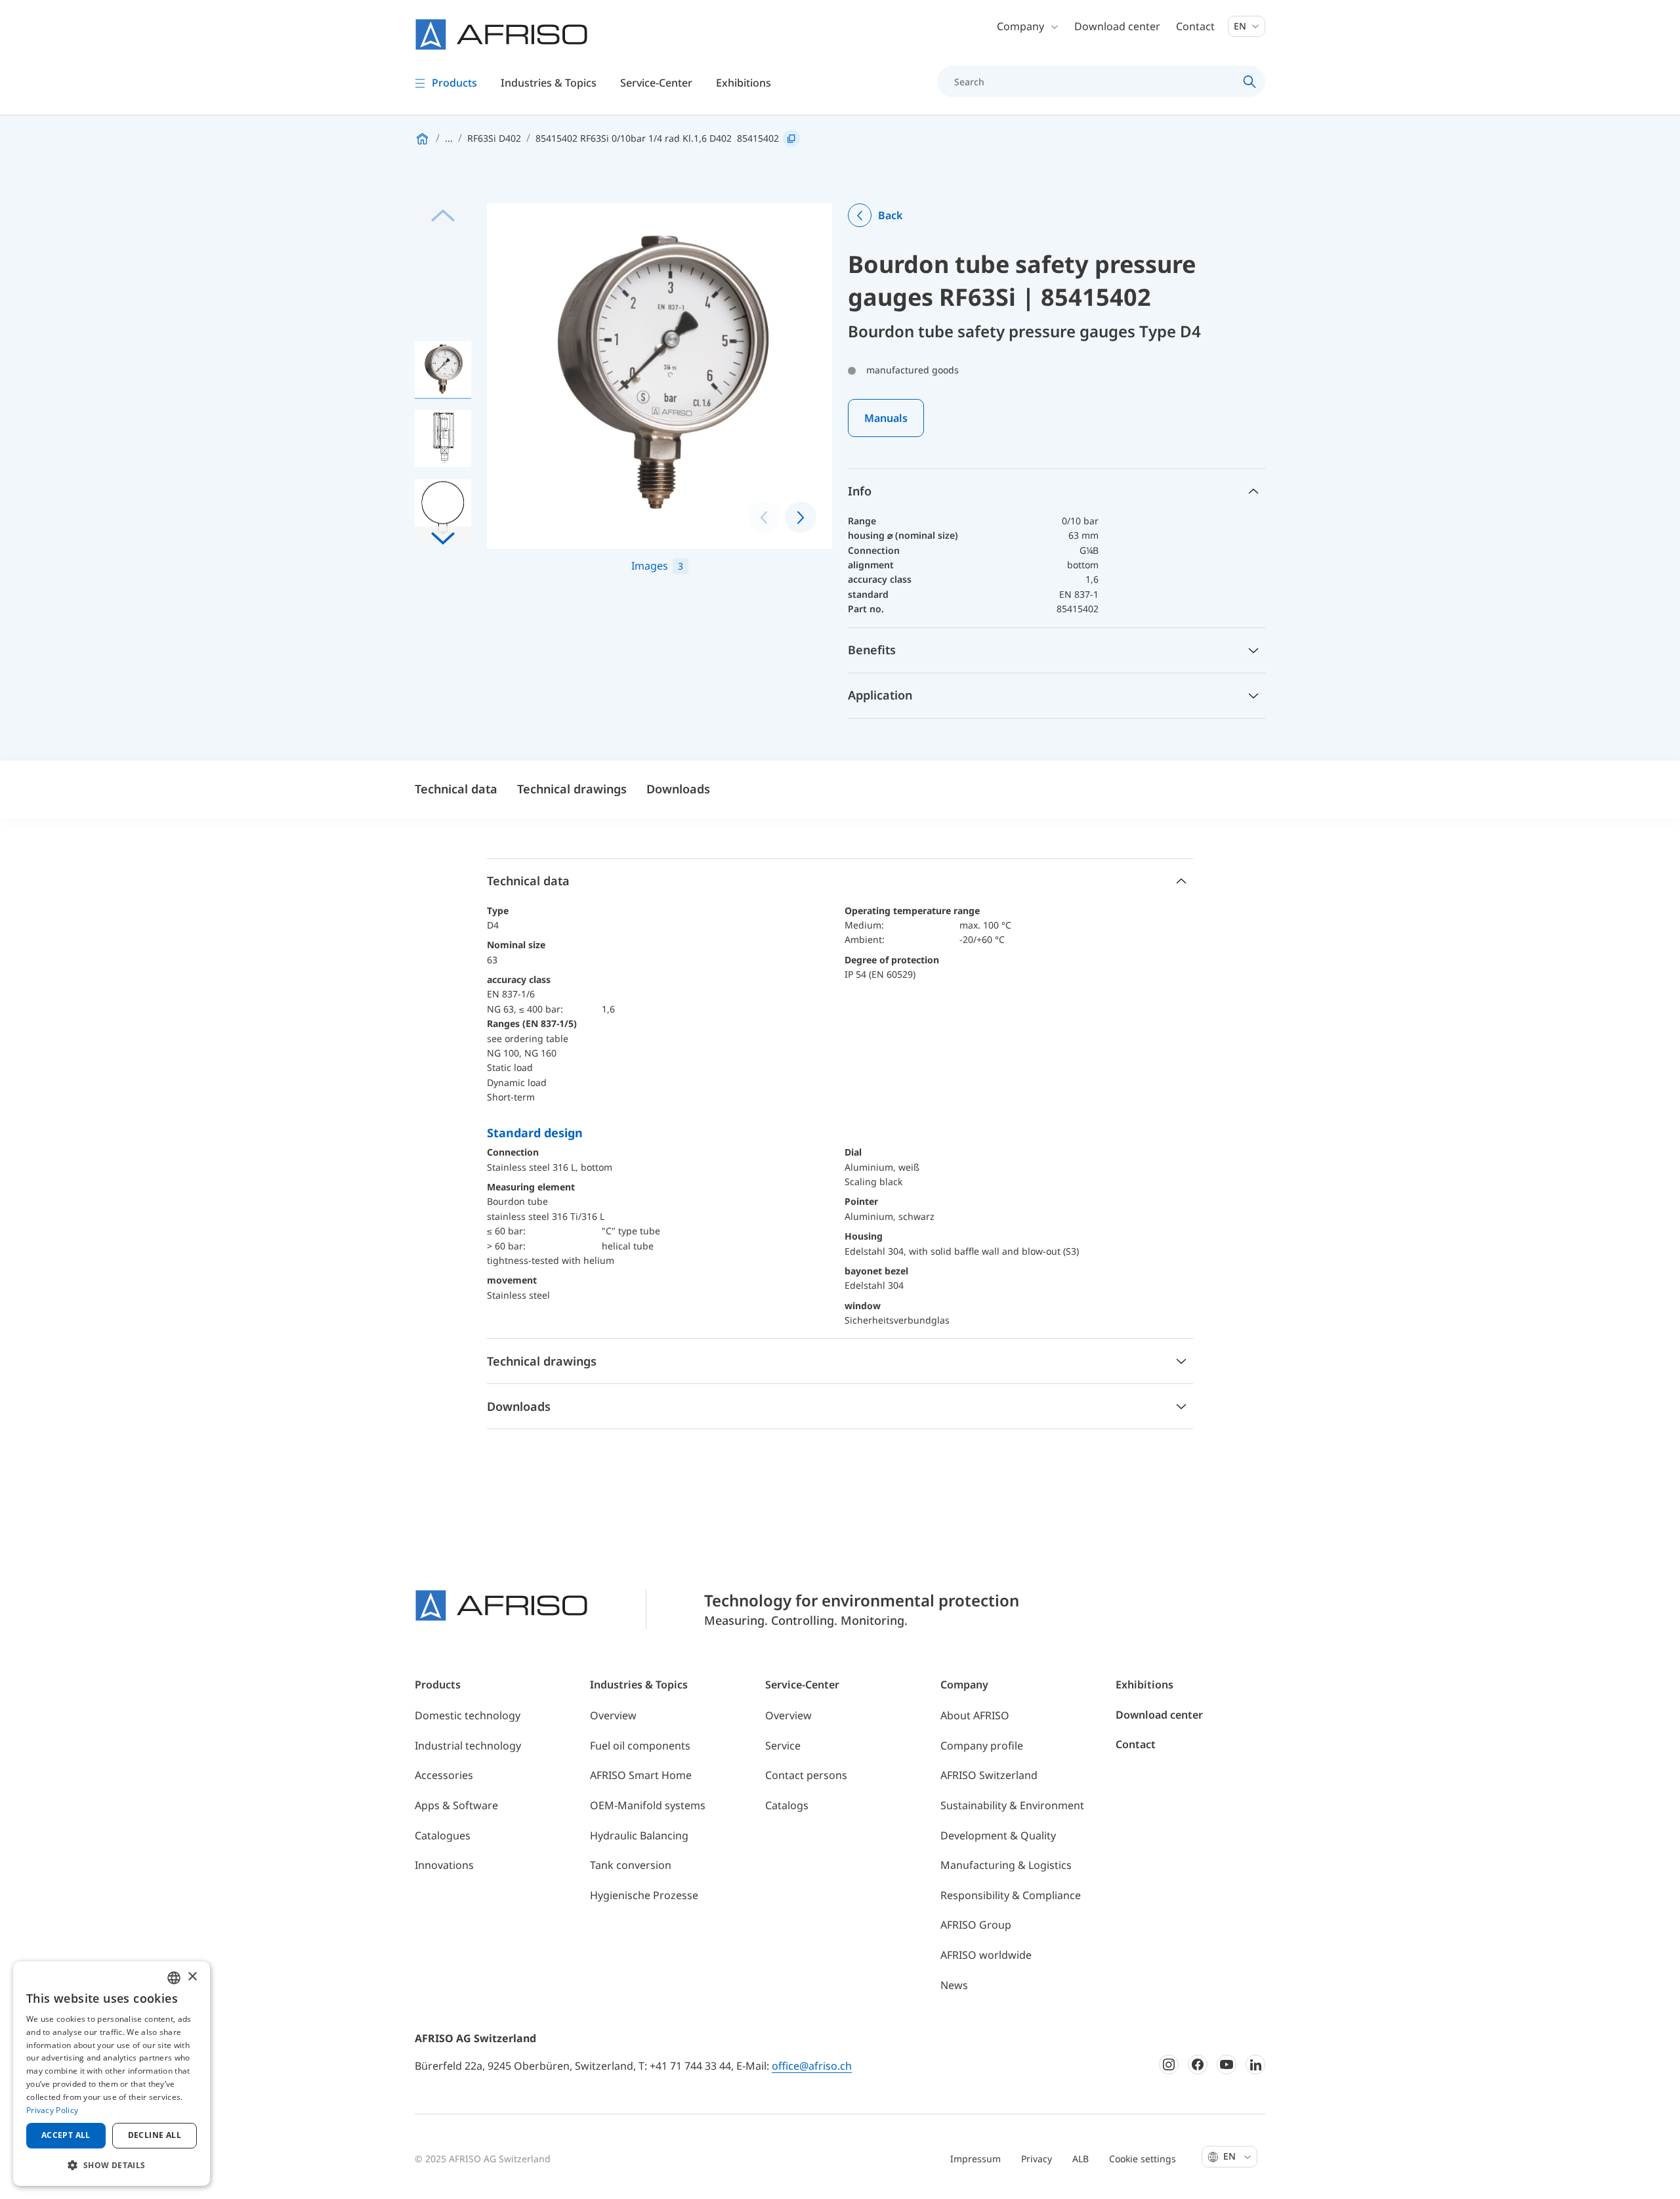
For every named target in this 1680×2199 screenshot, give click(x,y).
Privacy (1037, 2159)
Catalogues (443, 1835)
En (1241, 26)
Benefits (872, 650)
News (954, 1985)
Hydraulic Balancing (639, 1835)
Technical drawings (572, 789)
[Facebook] (1198, 2064)
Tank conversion (631, 1865)
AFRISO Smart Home (641, 1775)
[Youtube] (1227, 2064)
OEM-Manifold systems (648, 1805)
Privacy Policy (52, 2110)
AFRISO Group (976, 1925)
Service (783, 1746)
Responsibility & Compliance (1011, 1895)
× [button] (192, 1977)
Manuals (886, 418)
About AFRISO (975, 1715)
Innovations (444, 1865)
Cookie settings (1143, 2159)
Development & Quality (998, 1835)
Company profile (982, 1746)
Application (880, 695)
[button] (443, 537)
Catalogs (787, 1805)
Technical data (456, 789)
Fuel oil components (640, 1746)
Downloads (678, 789)
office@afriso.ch (812, 2066)
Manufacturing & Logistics (1006, 1865)
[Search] (1250, 81)
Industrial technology (468, 1746)
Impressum (976, 2159)
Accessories (444, 1775)
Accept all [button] (66, 2135)
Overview (613, 1715)
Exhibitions (744, 83)
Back (890, 215)
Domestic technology (468, 1715)
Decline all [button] (155, 2135)
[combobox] (174, 1978)
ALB (1081, 2159)
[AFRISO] (501, 34)
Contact (1195, 26)
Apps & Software (456, 1805)
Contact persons (806, 1775)
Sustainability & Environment (1012, 1805)
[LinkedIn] (1255, 2064)
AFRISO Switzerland (989, 1775)
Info (860, 491)
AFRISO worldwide (986, 1955)
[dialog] (112, 2074)
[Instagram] (1169, 2064)
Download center (1117, 26)
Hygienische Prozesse (644, 1895)
